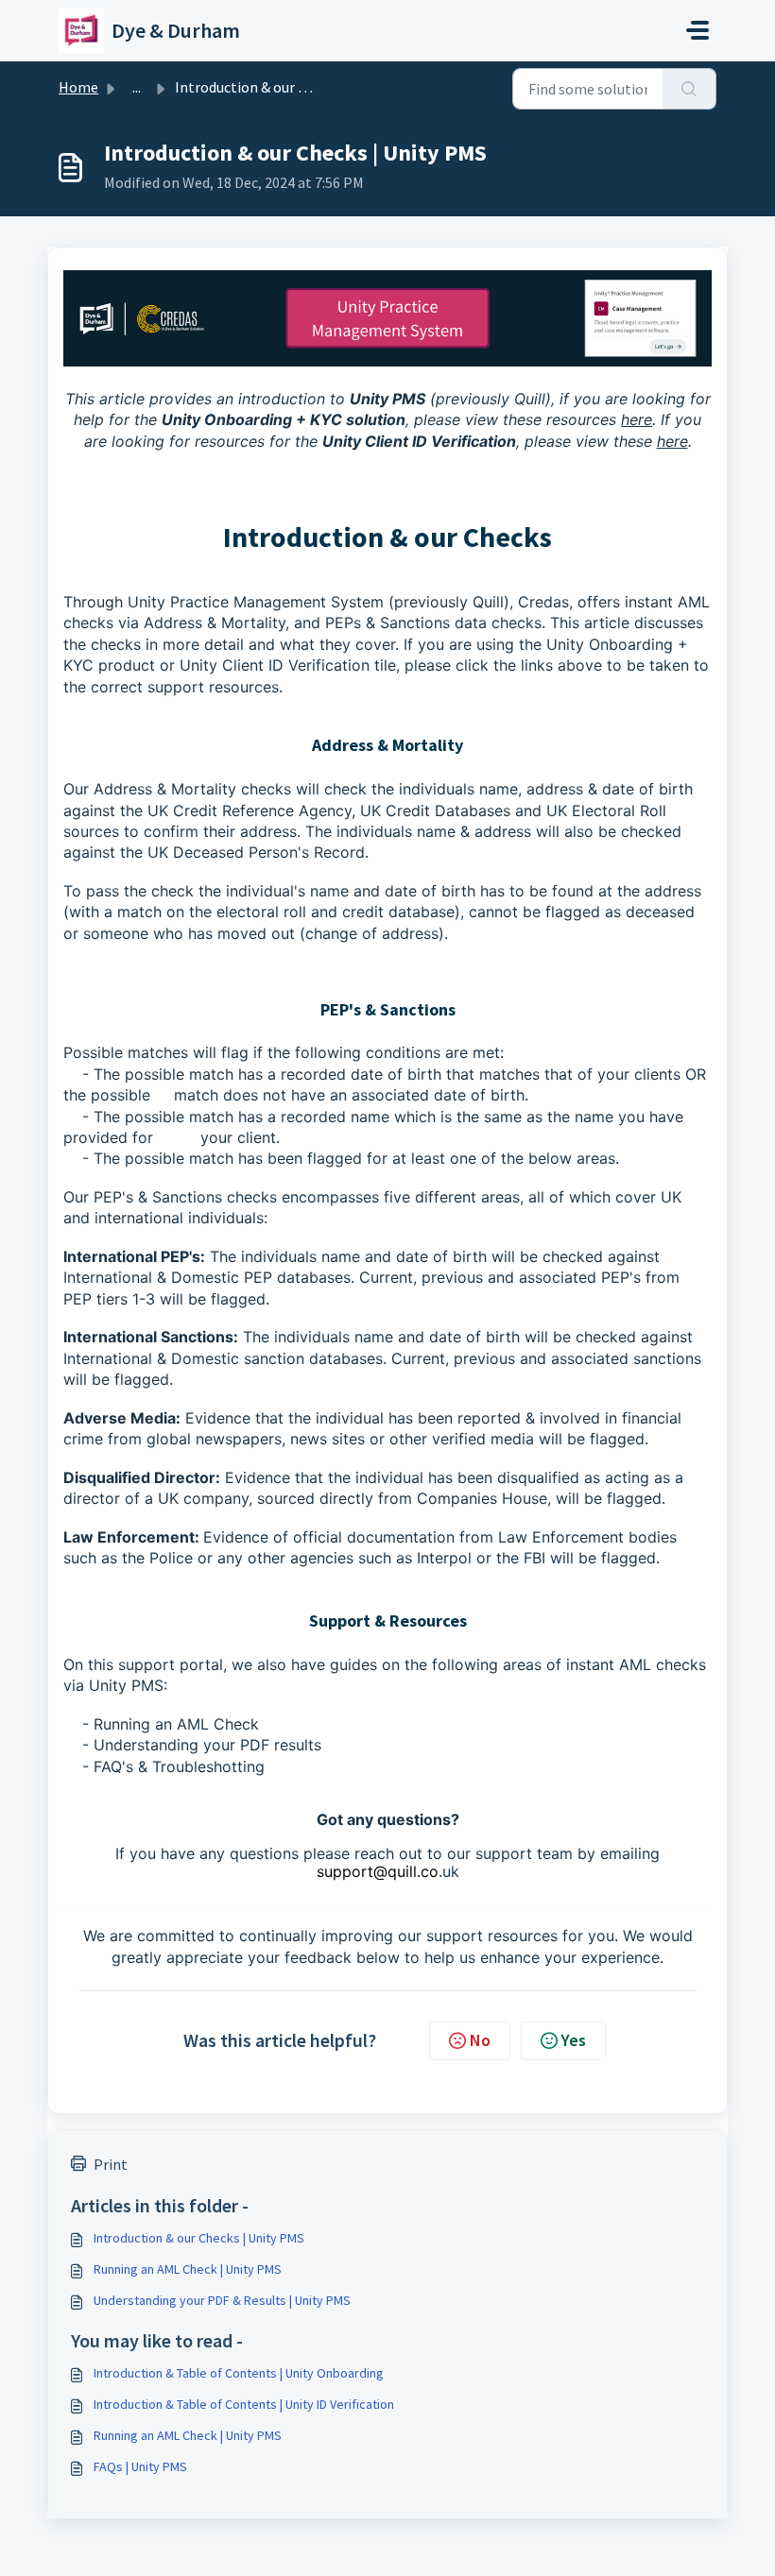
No (480, 2040)
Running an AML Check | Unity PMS (188, 2269)
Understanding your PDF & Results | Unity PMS (222, 2300)
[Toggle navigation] (697, 30)
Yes (574, 2040)
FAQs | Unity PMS (140, 2466)
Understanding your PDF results (207, 1745)
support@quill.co (378, 1871)
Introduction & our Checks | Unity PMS (199, 2238)
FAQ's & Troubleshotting (179, 1766)
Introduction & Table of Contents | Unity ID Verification (244, 2404)
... (137, 87)
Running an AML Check (176, 1724)
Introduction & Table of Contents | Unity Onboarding (239, 2373)
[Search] (689, 89)
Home (78, 87)
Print (111, 2164)
